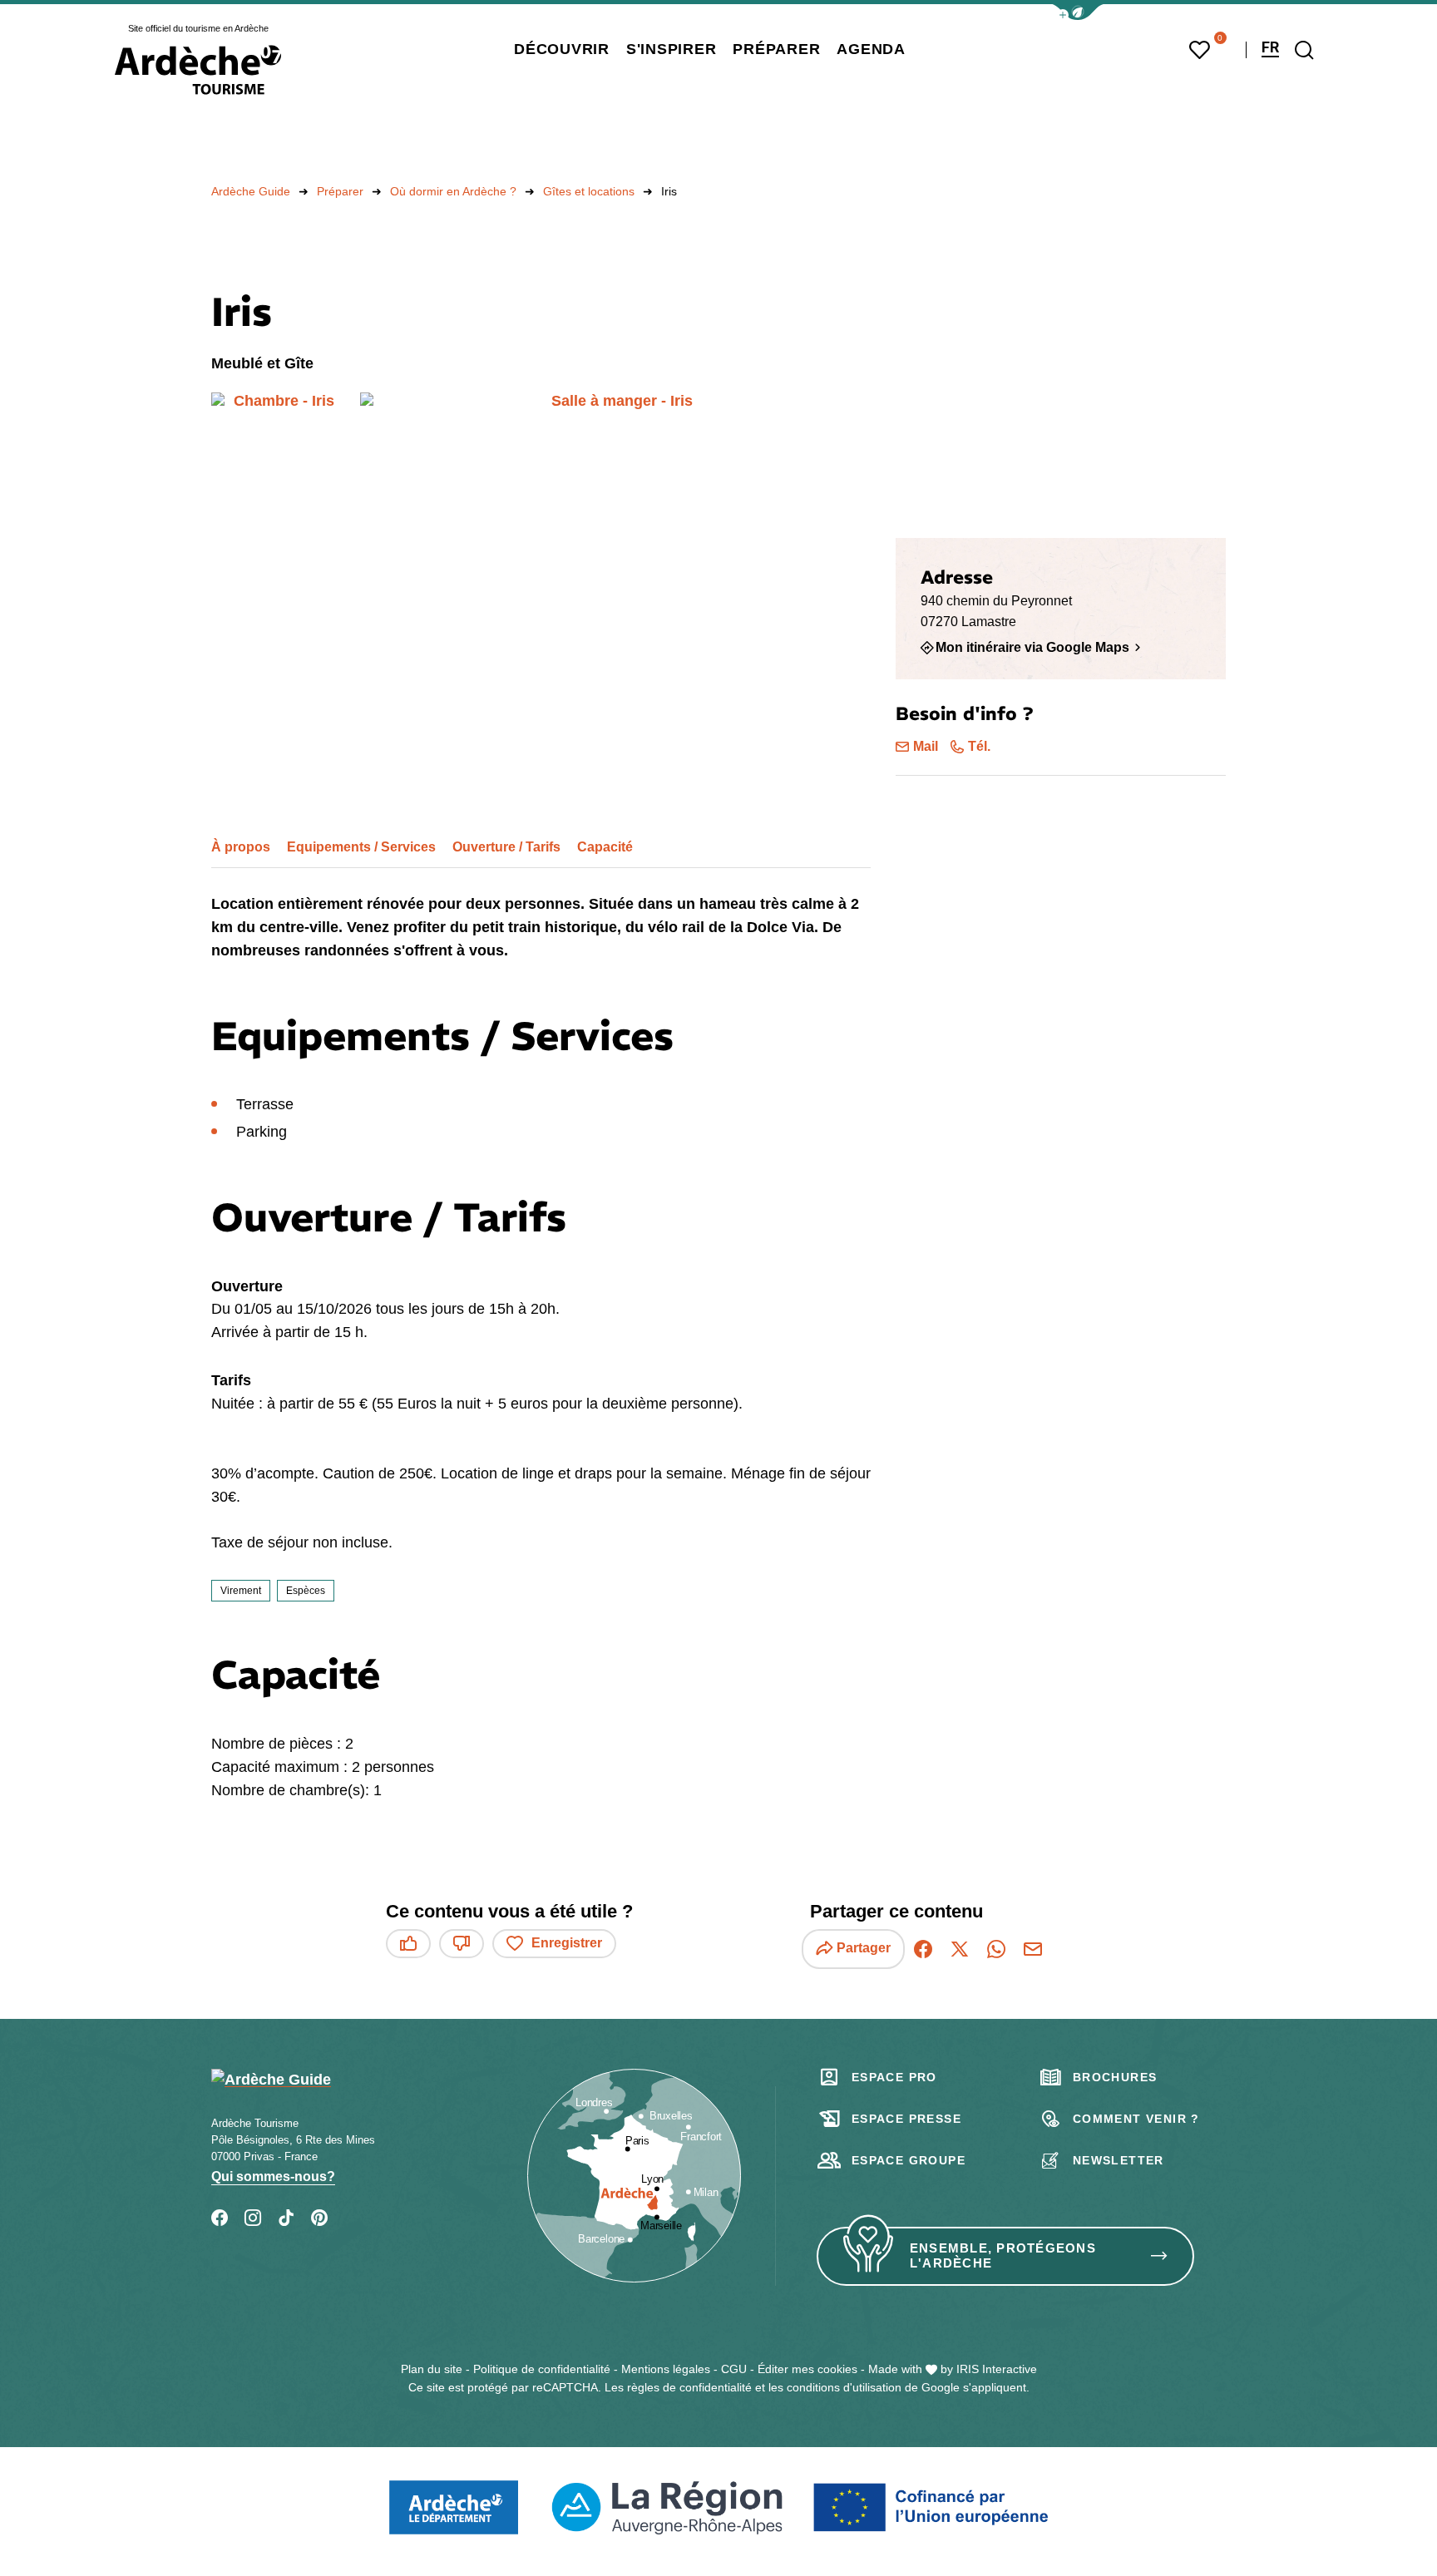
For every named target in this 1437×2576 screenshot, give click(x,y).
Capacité (605, 847)
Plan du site (432, 2369)
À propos (241, 847)
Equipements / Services (361, 847)
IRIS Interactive (997, 2369)
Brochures (1115, 2077)
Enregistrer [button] (567, 1943)
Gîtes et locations (589, 191)
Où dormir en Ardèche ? (453, 191)
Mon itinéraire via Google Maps (1032, 647)
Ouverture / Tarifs (506, 847)
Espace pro (894, 2077)
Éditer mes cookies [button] (807, 2369)
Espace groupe (909, 2160)
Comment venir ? (1136, 2119)
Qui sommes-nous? (273, 2176)
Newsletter (1118, 2160)
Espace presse (906, 2119)
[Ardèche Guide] (198, 70)
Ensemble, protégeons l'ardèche (1003, 2256)
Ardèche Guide (251, 191)
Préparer (340, 191)
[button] (1078, 12)
